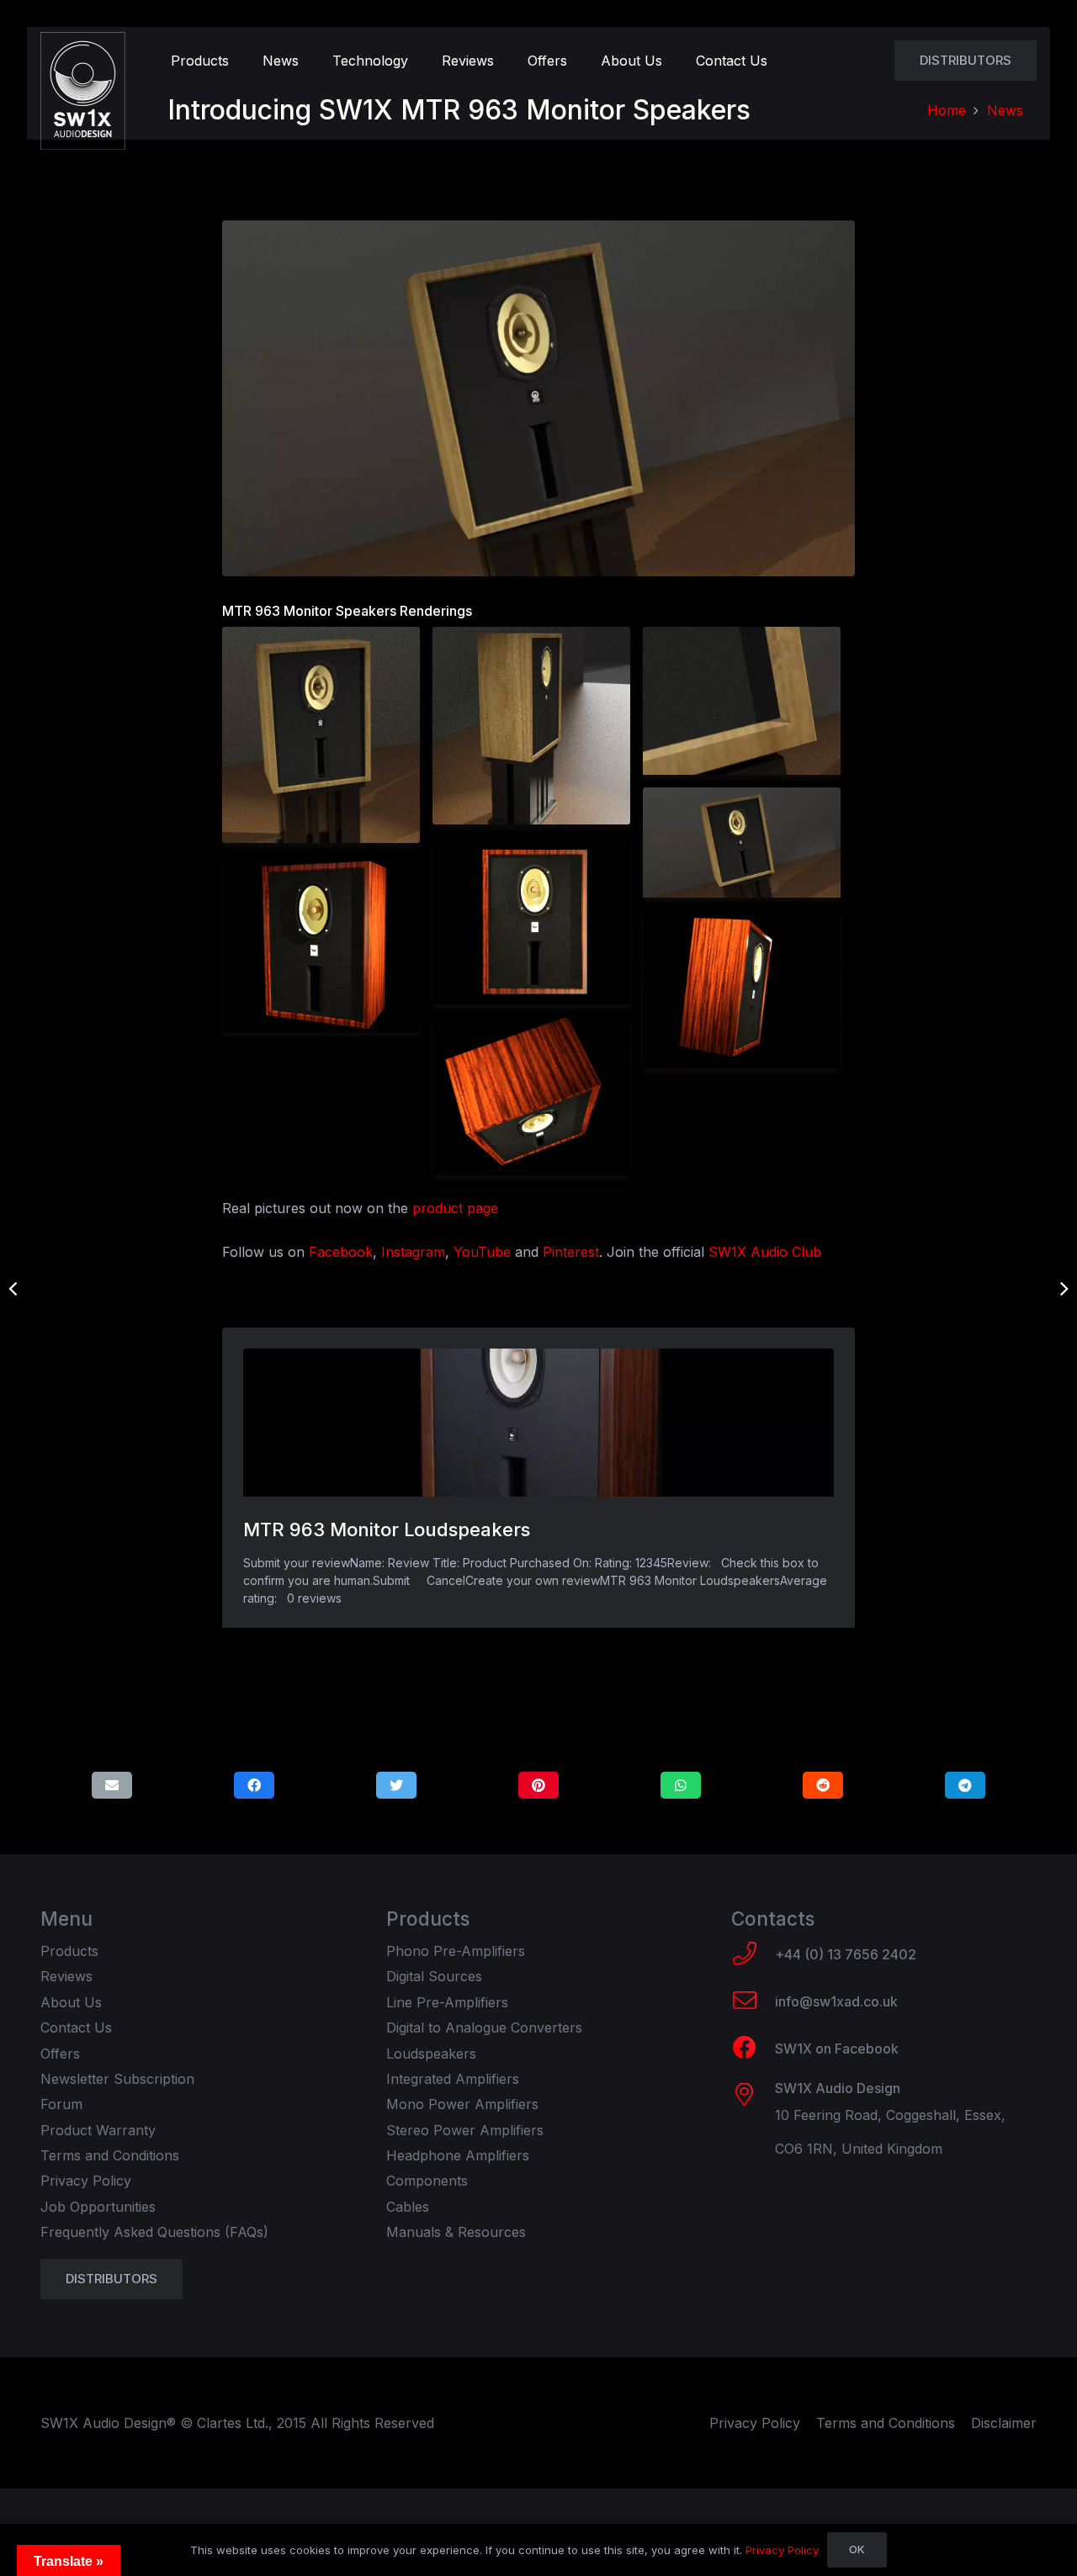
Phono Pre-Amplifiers (456, 1951)
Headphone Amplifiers (458, 2155)
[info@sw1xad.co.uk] (753, 2002)
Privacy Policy (86, 2181)
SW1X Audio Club (765, 1252)
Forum (61, 2104)
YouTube (482, 1252)
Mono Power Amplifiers (462, 2104)
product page (455, 1208)
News (1005, 110)
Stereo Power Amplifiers (465, 2130)
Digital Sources (434, 1976)
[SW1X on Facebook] (753, 2049)
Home (947, 110)
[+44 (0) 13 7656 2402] (753, 1955)
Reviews (66, 1976)
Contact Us (76, 2027)
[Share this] (254, 1785)
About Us (71, 2002)
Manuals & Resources (456, 2232)
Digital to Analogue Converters (484, 2027)
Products (69, 1951)
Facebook (341, 1252)
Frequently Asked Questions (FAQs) (154, 2232)
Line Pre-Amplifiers (447, 2002)
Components (427, 2181)
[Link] (83, 91)
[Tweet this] (396, 1785)
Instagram (413, 1252)
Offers (60, 2054)
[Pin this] (538, 1785)
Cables (408, 2207)
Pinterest (571, 1252)
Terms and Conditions (110, 2155)
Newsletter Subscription (117, 2079)
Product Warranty (98, 2130)
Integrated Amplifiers (453, 2079)
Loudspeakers (431, 2054)
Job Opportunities (98, 2207)
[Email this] (112, 1785)
